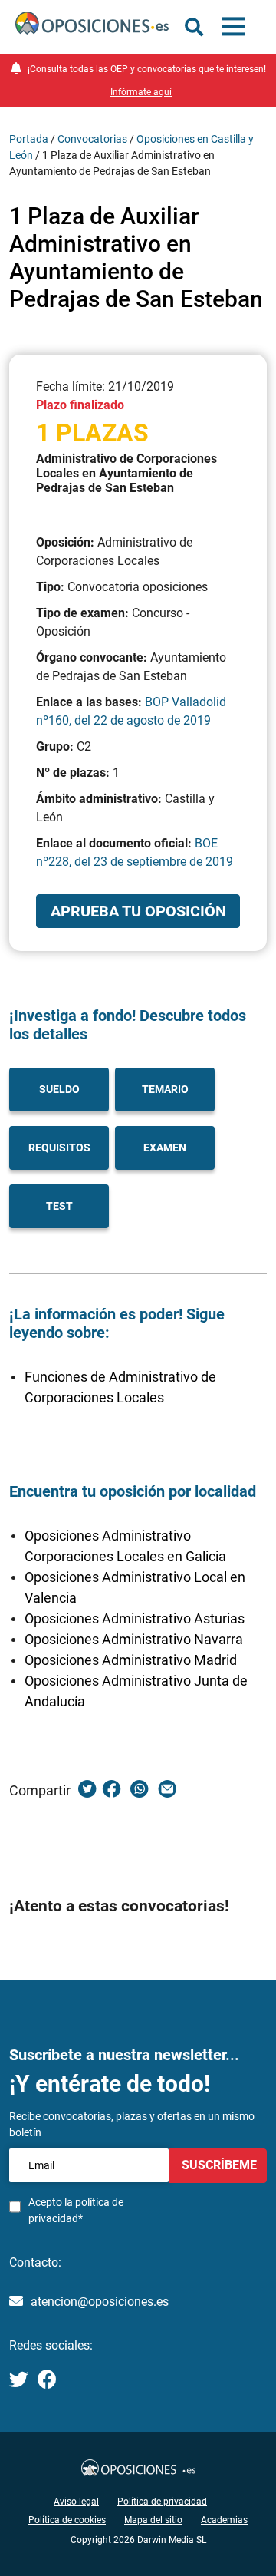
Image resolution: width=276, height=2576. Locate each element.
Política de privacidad (162, 2502)
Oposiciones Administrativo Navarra (134, 1639)
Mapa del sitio (153, 2520)
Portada (29, 139)
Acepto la (76, 2210)
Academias (224, 2520)
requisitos (59, 1148)
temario (165, 1089)
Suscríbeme (218, 2165)
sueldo (59, 1089)
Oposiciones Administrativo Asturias (135, 1618)
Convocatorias (92, 139)
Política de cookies (67, 2520)
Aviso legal (76, 2502)
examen (165, 1148)
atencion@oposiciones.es (100, 2302)
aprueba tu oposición (138, 911)
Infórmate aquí (141, 92)
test (59, 1206)
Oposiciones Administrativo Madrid (131, 1660)
